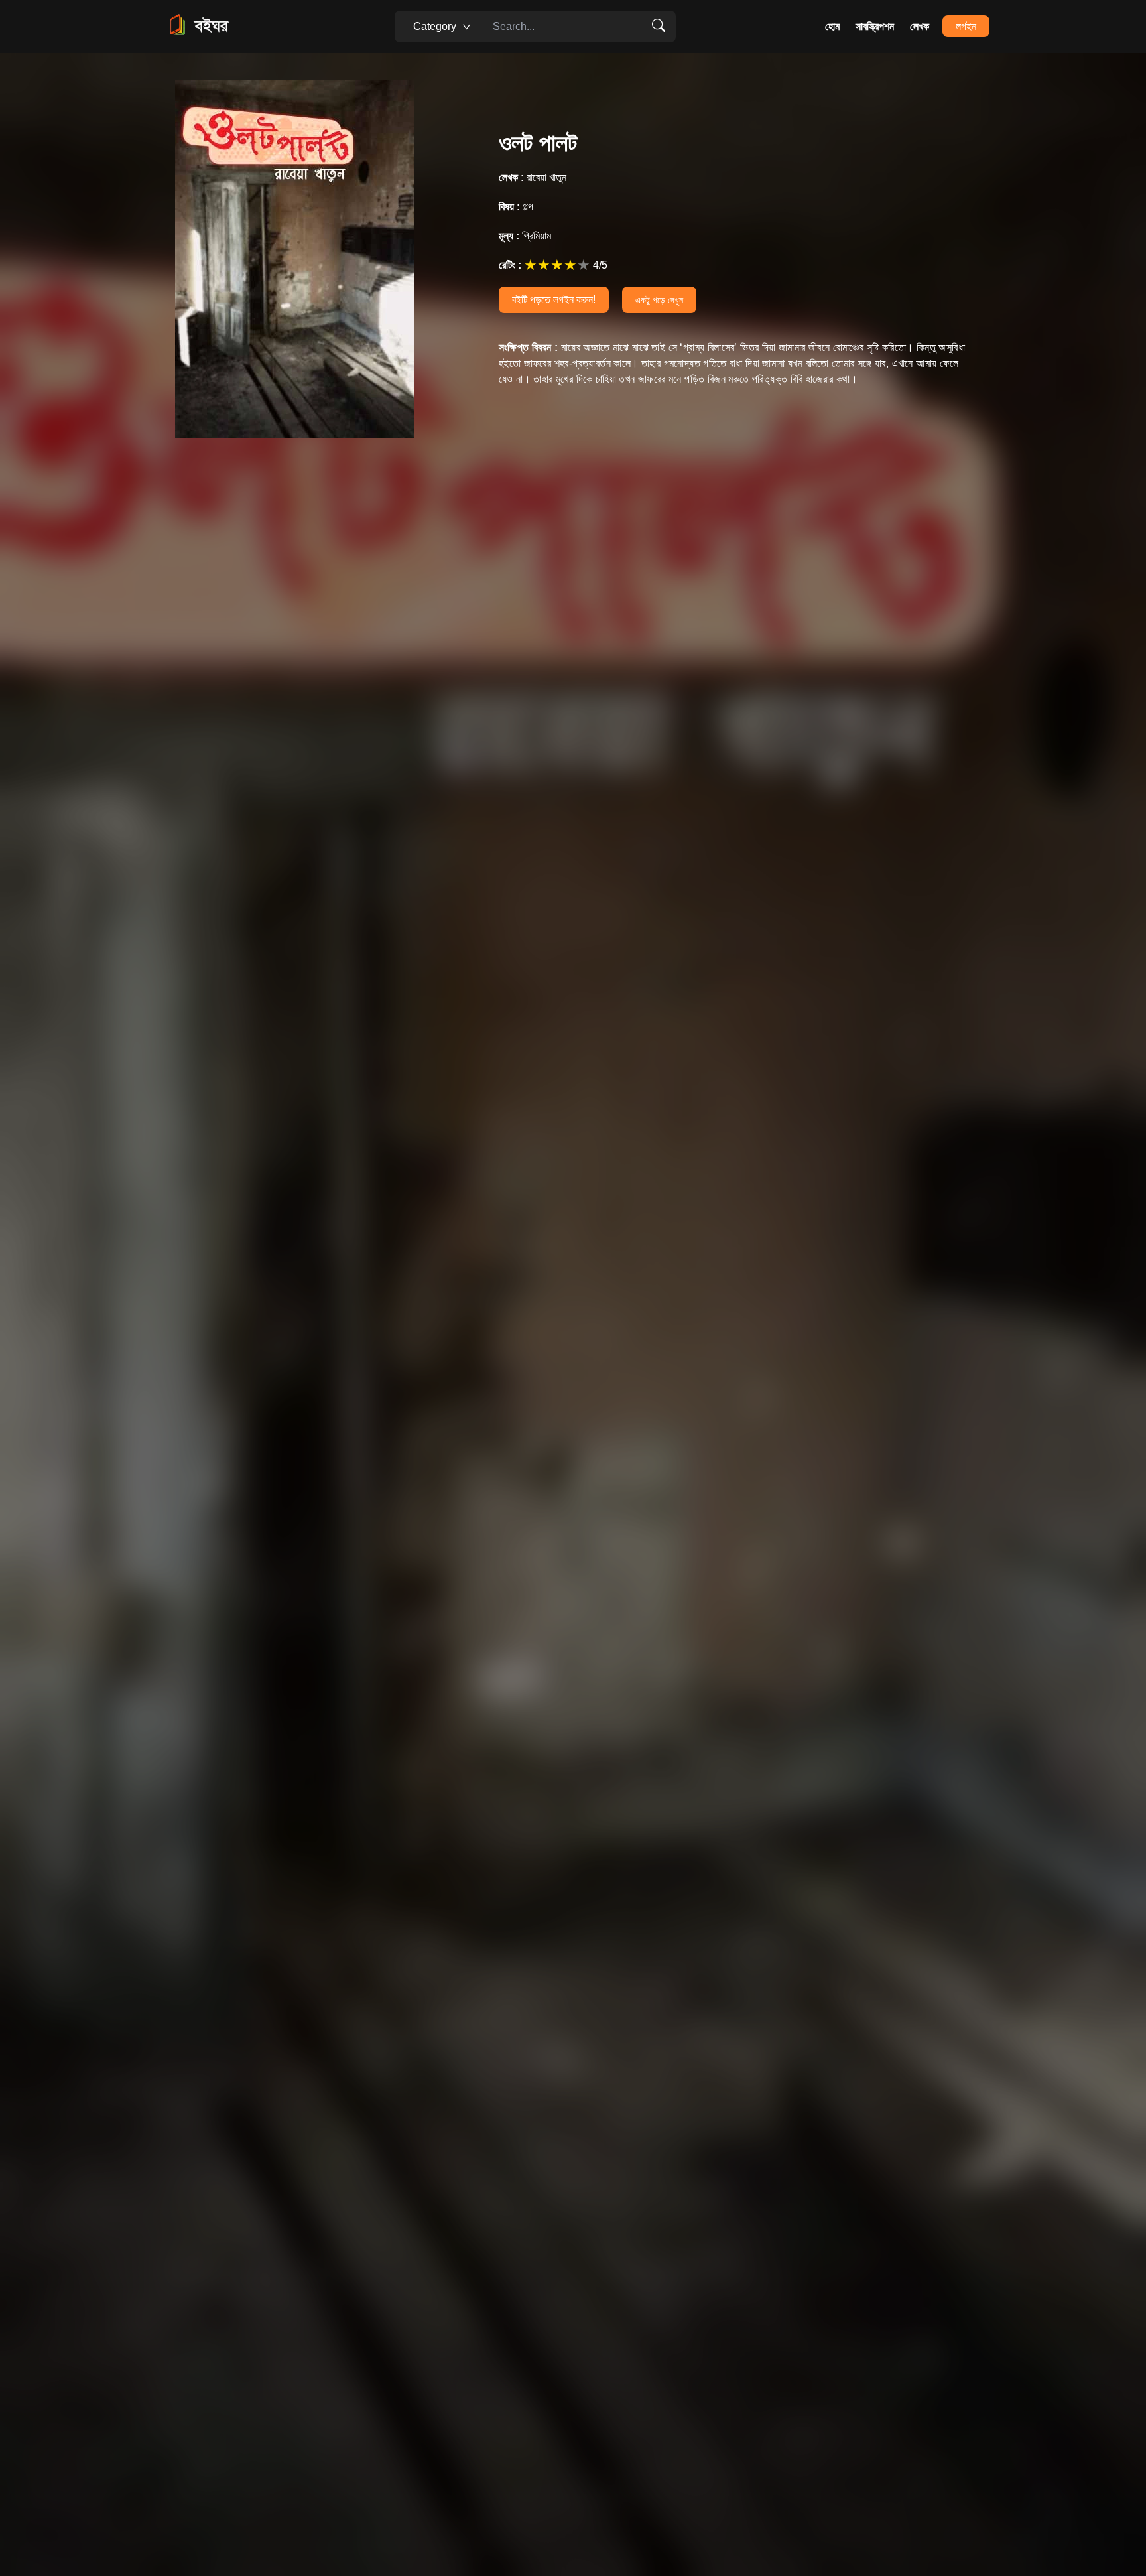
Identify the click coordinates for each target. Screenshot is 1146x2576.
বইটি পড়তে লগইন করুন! (554, 300)
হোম (832, 26)
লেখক (920, 26)
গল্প (516, 207)
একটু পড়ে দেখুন (659, 300)
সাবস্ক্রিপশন (875, 26)
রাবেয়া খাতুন (533, 177)
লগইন (966, 26)
